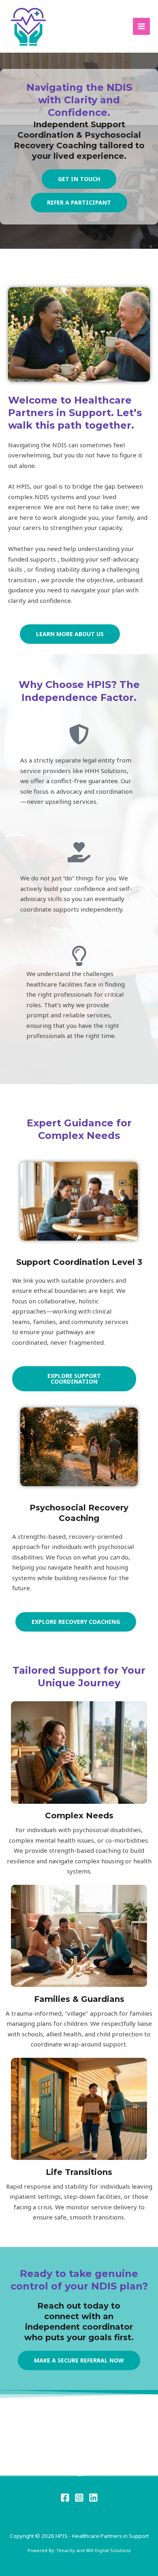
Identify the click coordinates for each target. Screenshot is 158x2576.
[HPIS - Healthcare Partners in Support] (28, 26)
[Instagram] (79, 2498)
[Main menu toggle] (142, 27)
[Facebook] (65, 2498)
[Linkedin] (93, 2498)
